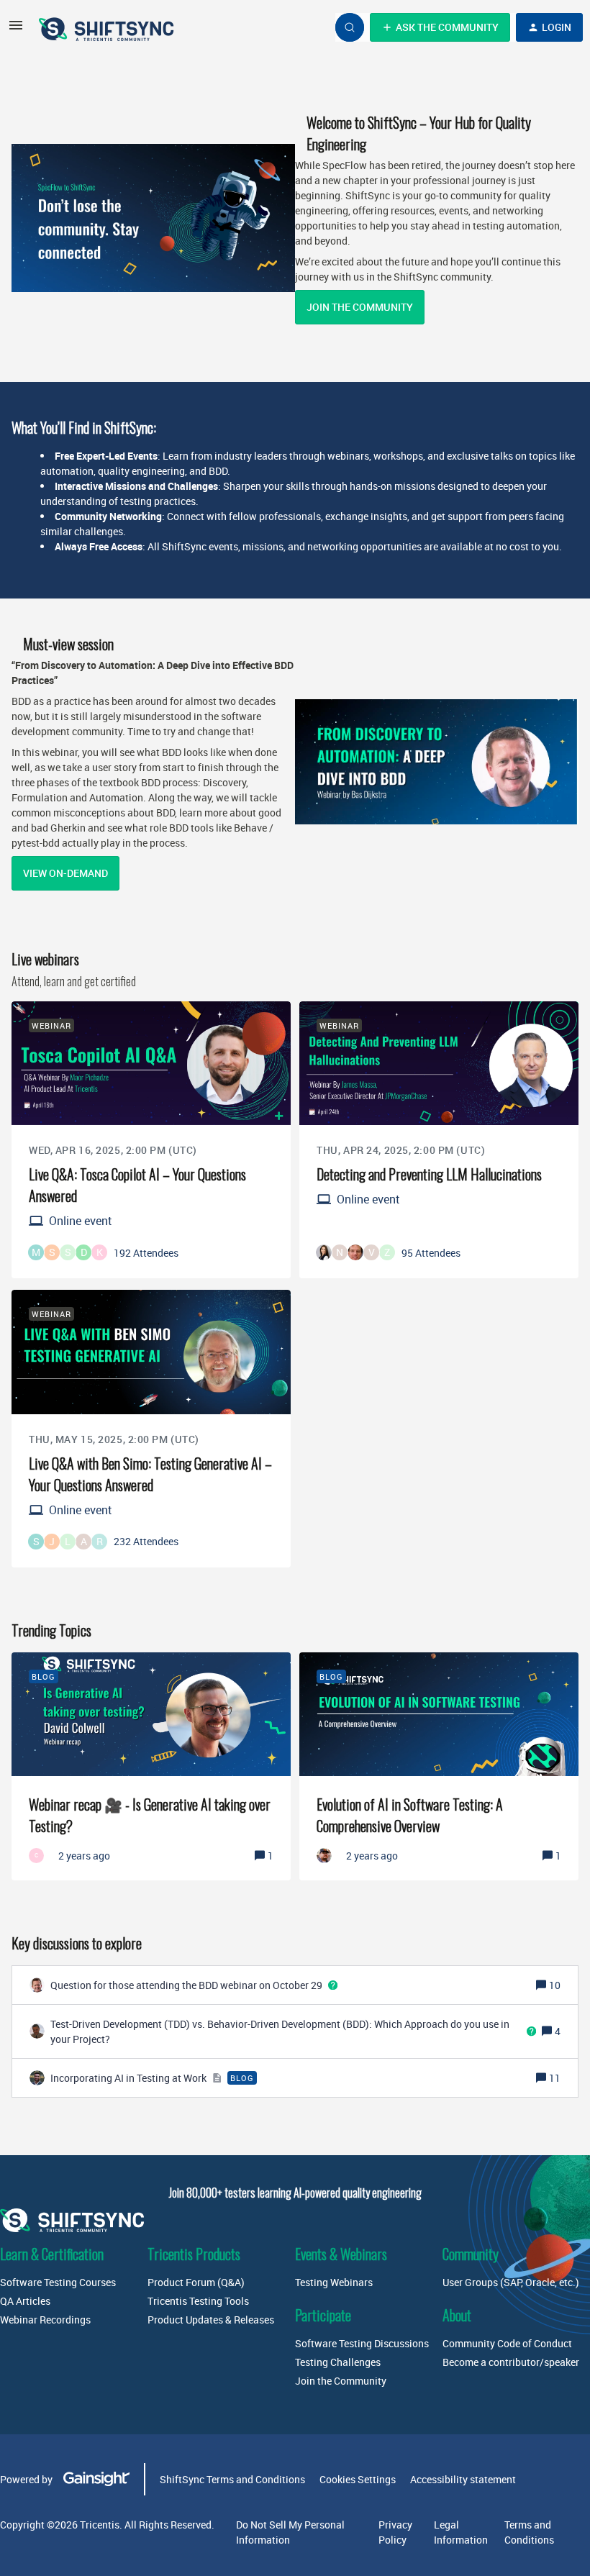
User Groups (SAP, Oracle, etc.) (511, 2282)
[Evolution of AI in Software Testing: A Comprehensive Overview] (439, 1766)
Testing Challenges (338, 2362)
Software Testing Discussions (362, 2343)
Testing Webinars (334, 2282)
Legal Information (461, 2532)
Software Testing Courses (58, 2282)
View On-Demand (65, 873)
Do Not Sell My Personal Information (290, 2532)
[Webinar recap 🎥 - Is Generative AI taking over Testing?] (151, 1766)
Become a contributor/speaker (511, 2362)
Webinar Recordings (45, 2320)
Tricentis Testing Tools (198, 2301)
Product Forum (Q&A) (196, 2282)
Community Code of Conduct (507, 2343)
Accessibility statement (463, 2479)
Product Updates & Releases (211, 2320)
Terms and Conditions (529, 2532)
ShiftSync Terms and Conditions (232, 2479)
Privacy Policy (395, 2532)
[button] (16, 30)
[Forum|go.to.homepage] (108, 27)
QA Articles (25, 2301)
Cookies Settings (358, 2479)
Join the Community (360, 307)
